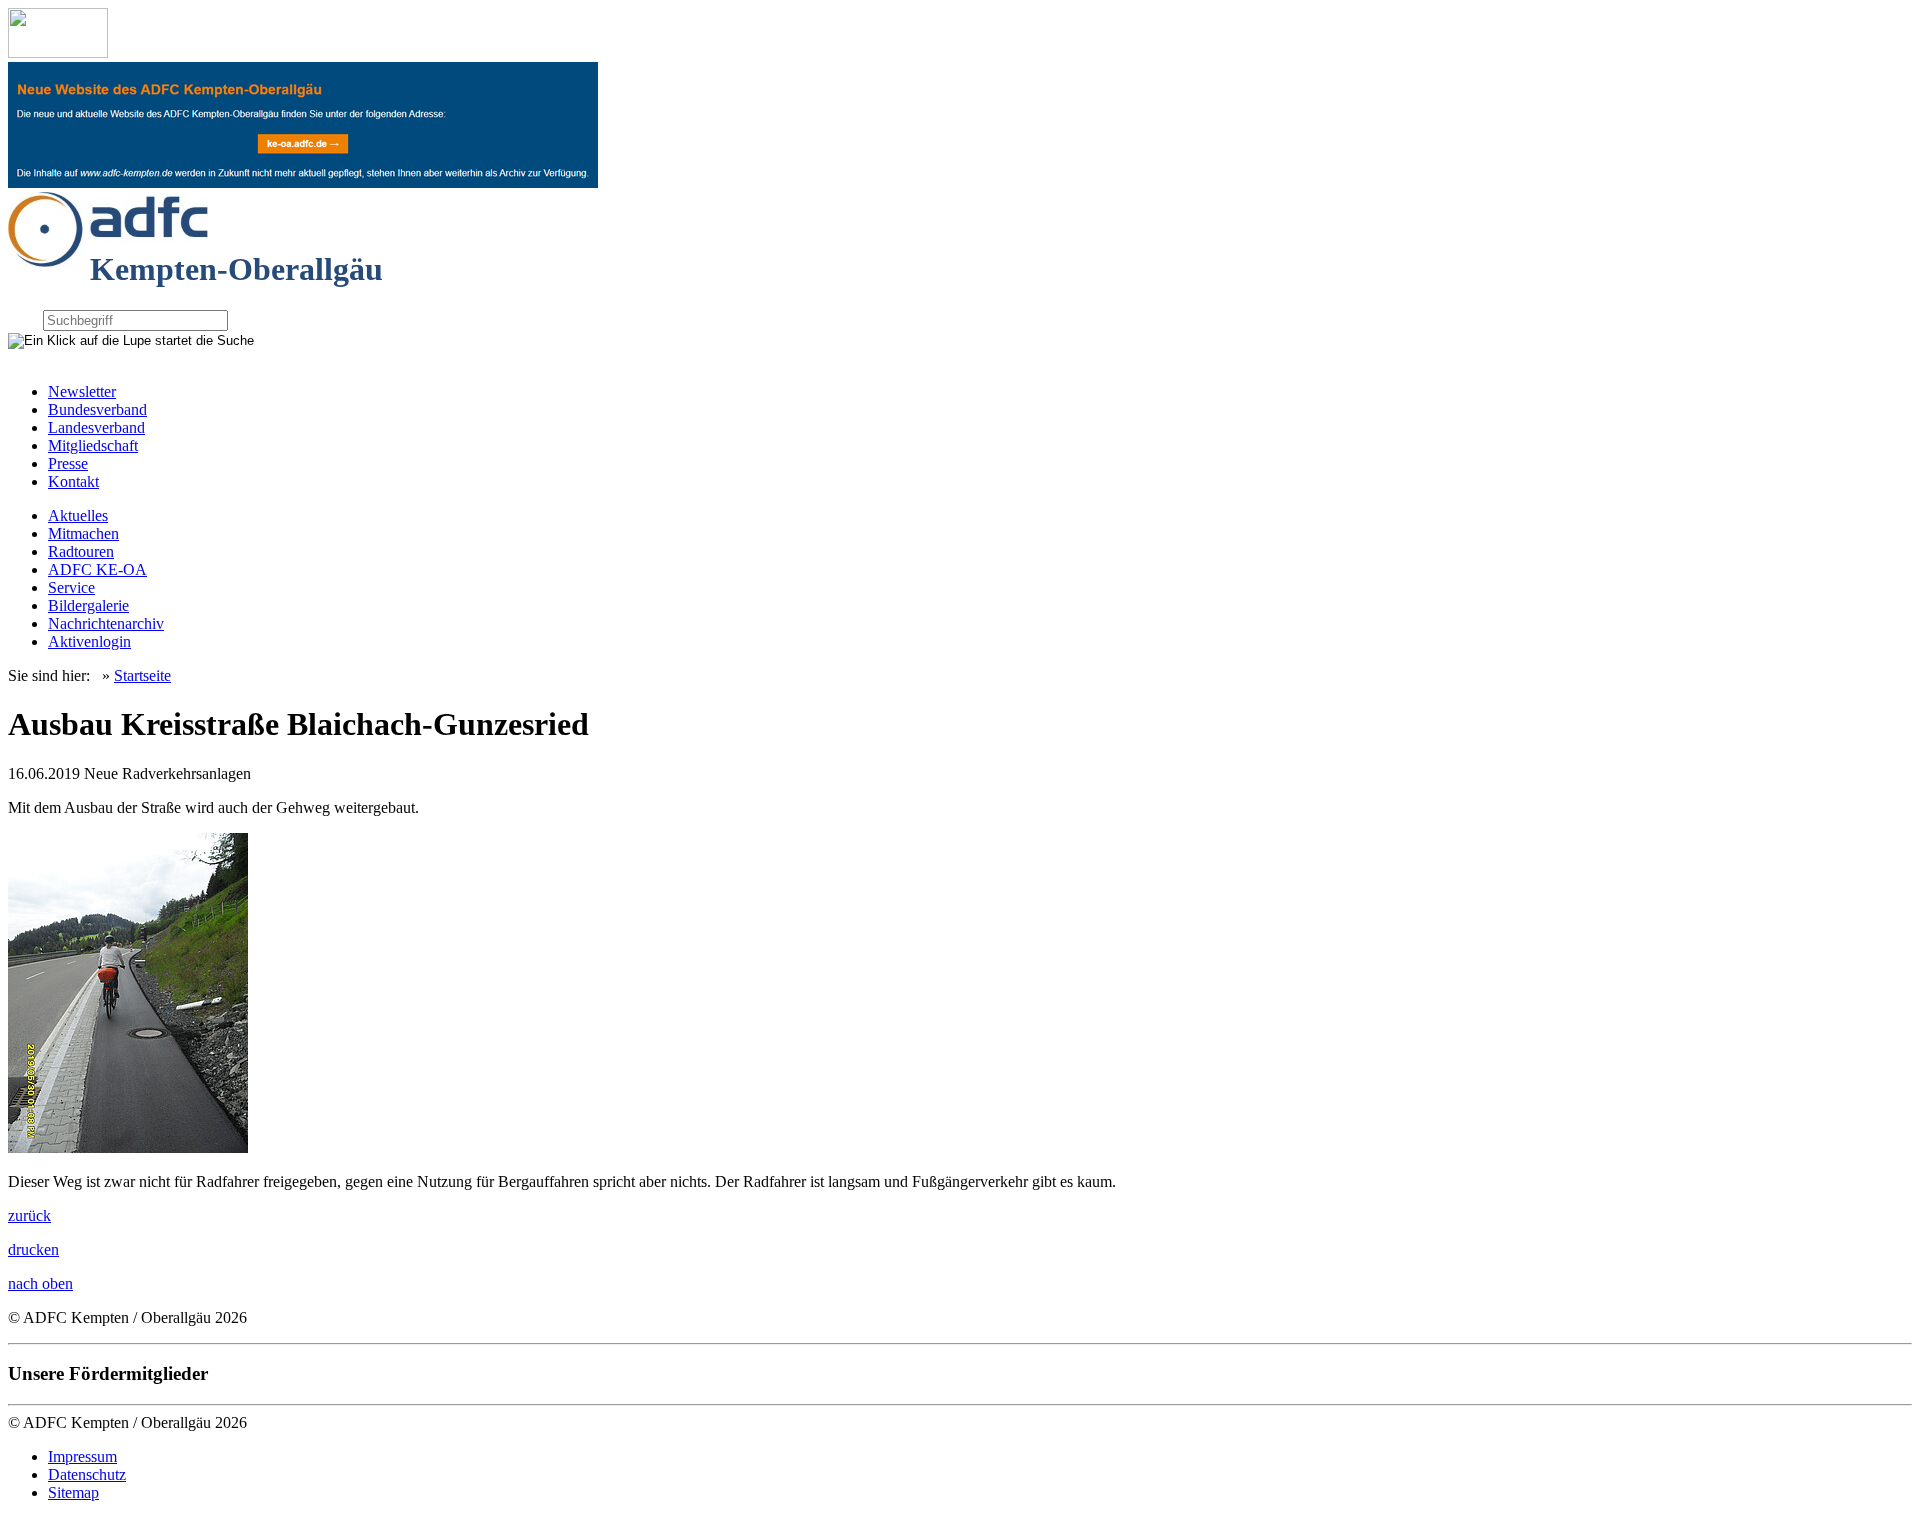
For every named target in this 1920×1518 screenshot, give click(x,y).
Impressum (82, 1456)
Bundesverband (97, 409)
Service (71, 587)
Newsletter (82, 391)
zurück (29, 1215)
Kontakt (73, 481)
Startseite (142, 675)
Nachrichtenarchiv (106, 623)
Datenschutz (87, 1474)
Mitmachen (83, 533)
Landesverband (96, 427)
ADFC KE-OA (97, 569)
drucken (33, 1249)
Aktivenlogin (89, 641)
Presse (68, 463)
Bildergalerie (88, 605)
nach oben (40, 1283)
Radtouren (81, 551)
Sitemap (73, 1492)
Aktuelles (78, 515)
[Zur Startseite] (58, 52)
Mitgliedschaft (93, 445)
